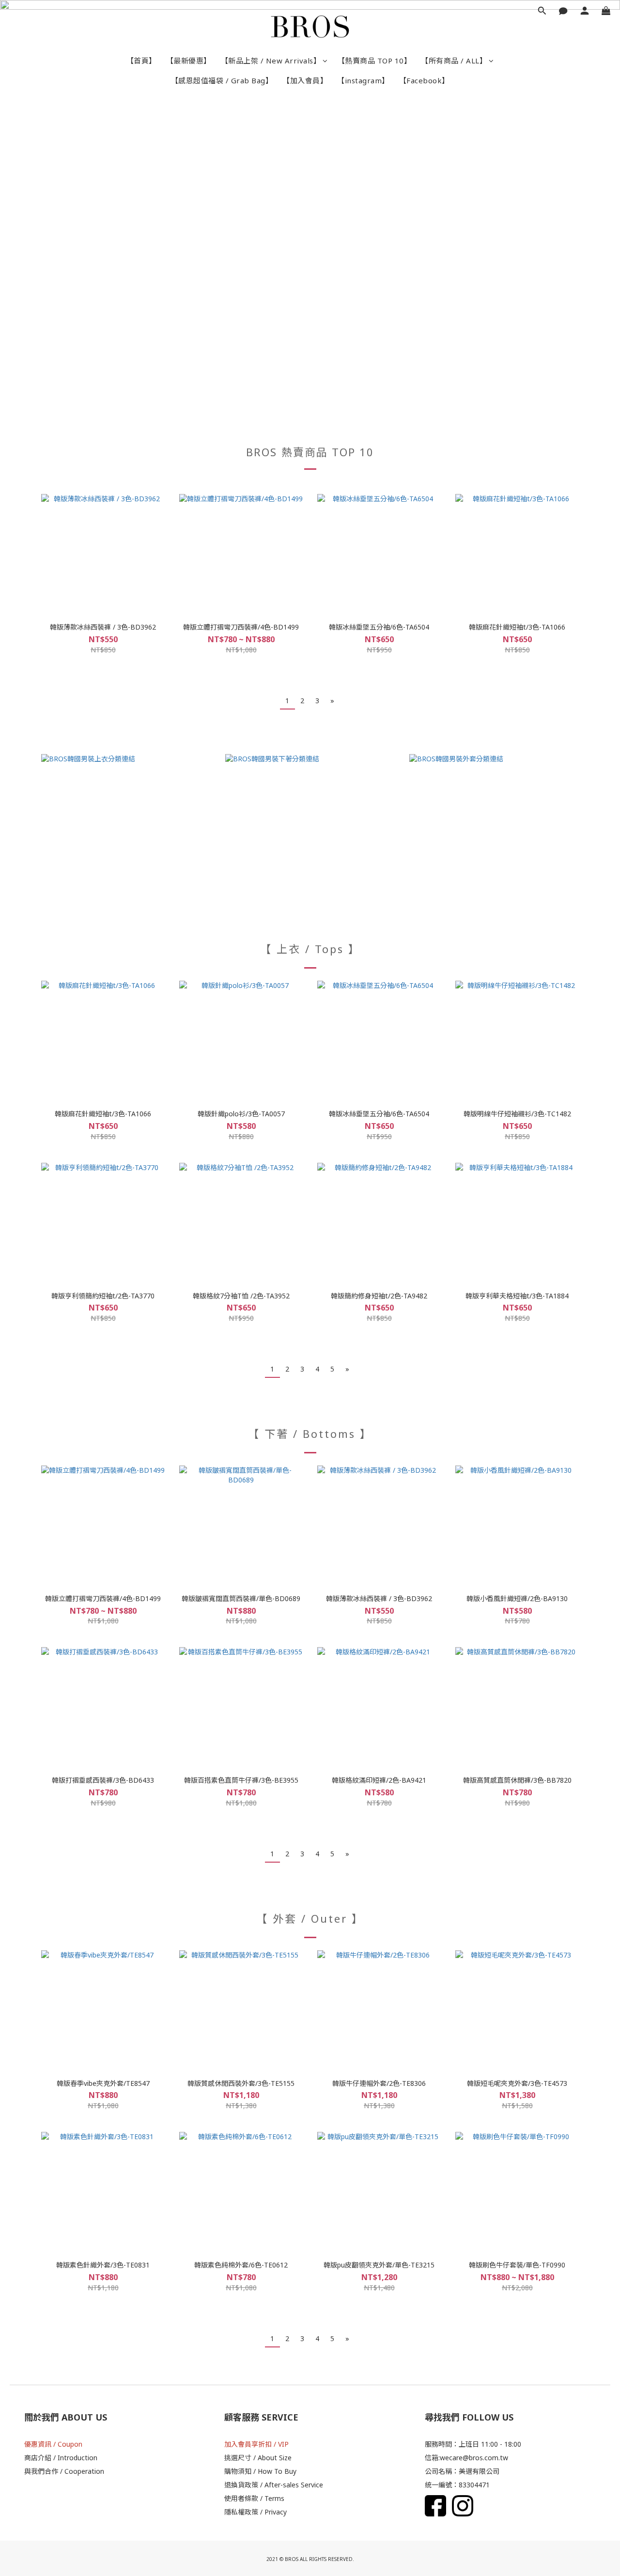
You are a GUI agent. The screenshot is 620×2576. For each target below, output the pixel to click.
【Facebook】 (424, 80)
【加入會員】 (305, 80)
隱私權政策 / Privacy (256, 2512)
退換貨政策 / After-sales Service (274, 2485)
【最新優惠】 (189, 61)
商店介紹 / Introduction (61, 2458)
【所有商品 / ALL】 (454, 61)
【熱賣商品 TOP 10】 (375, 61)
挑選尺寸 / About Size (258, 2458)
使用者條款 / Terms (254, 2498)
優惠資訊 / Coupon (53, 2444)
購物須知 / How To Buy (260, 2471)
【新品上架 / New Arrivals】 (271, 61)
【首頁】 (141, 61)
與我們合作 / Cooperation (64, 2471)
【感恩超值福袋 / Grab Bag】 (222, 80)
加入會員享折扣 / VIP (256, 2444)
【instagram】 (363, 80)
